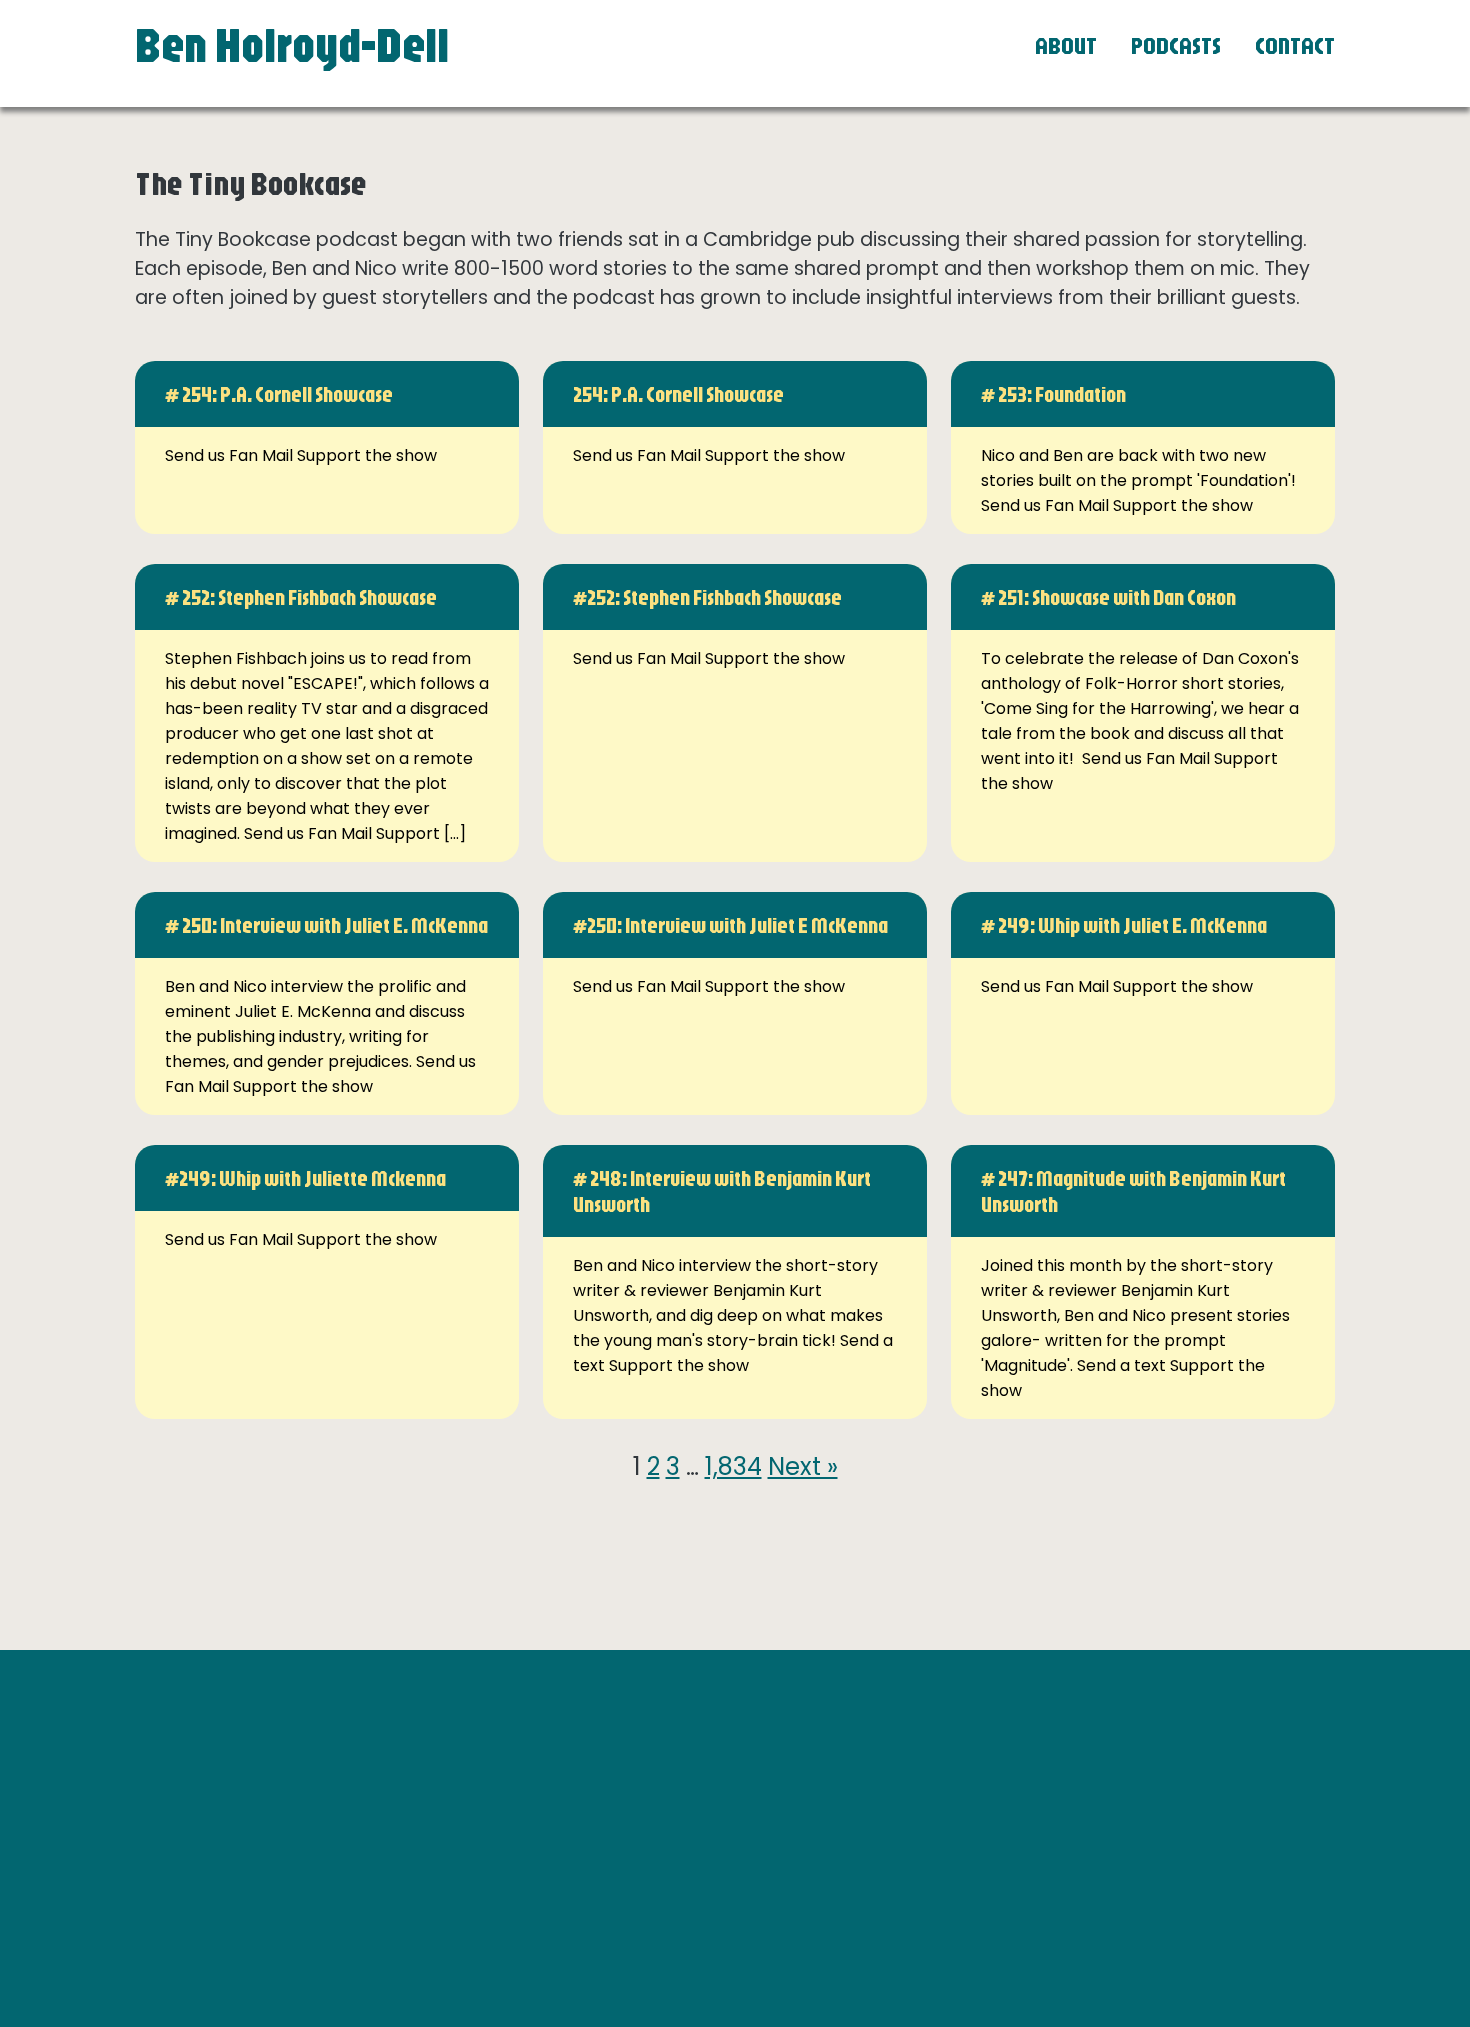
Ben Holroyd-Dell (292, 44)
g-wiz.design (1262, 1900)
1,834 (733, 1466)
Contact (1295, 45)
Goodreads (1007, 1793)
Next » (803, 1466)
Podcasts (1176, 45)
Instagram (1004, 1768)
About (1066, 45)
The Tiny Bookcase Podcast (1071, 1818)
